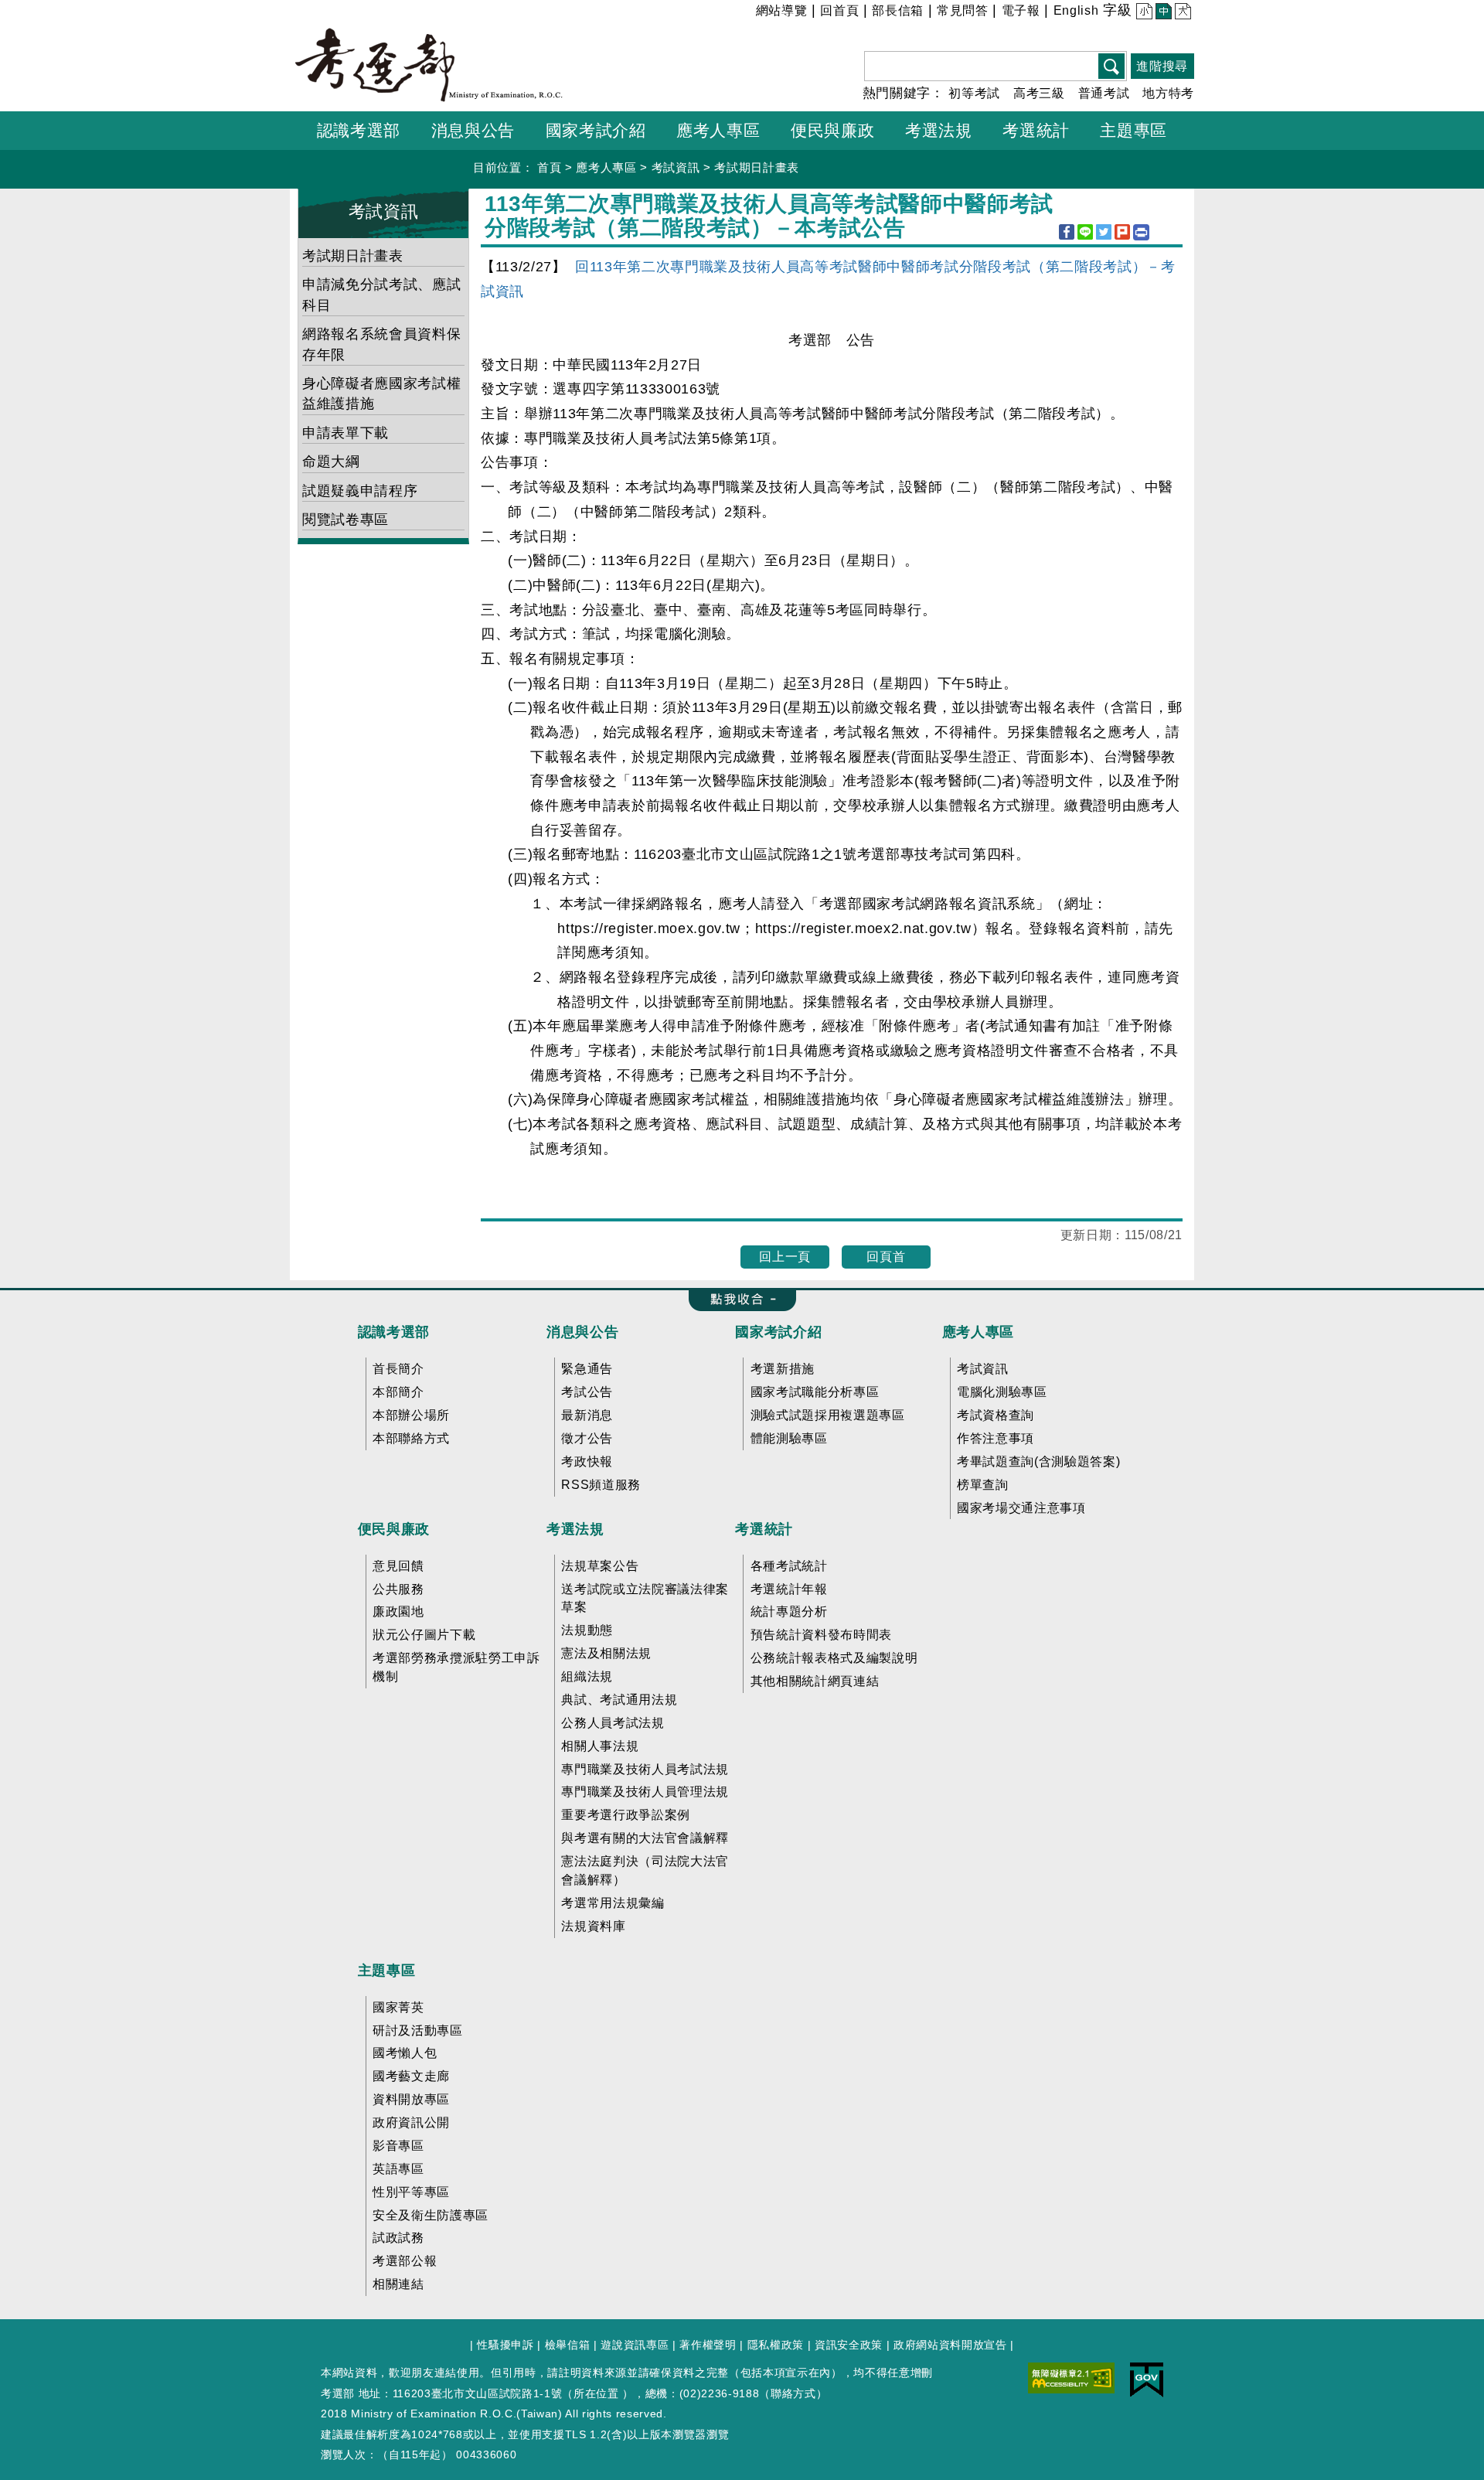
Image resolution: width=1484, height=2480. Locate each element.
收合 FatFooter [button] (738, 1300)
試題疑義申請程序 (360, 491)
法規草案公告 (600, 1566)
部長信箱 (898, 10)
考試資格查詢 (996, 1415)
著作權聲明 (708, 2345)
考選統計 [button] (1036, 130)
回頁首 (886, 1257)
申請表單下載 (345, 433)
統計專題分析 (789, 1611)
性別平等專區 (411, 2192)
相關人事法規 (600, 1746)
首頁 (549, 167)
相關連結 (398, 2284)
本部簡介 (398, 1392)
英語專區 (398, 2169)
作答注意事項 (996, 1438)
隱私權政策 (776, 2345)
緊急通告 (587, 1369)
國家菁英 (398, 2007)
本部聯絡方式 (411, 1438)
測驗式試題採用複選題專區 (828, 1415)
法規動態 (587, 1630)
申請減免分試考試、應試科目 (381, 295)
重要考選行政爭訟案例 (626, 1815)
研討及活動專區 (418, 2030)
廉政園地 (398, 1611)
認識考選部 (394, 1332)
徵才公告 (587, 1438)
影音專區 (398, 2146)
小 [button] (1143, 13)
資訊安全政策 (849, 2345)
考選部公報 (405, 2261)
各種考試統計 (789, 1566)
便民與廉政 (394, 1529)
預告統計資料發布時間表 (821, 1635)
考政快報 (587, 1461)
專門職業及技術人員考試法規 (645, 1769)
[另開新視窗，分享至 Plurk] (1122, 232)
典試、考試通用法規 (619, 1700)
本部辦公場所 (411, 1415)
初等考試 (974, 93)
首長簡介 (398, 1369)
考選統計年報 (789, 1589)
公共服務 (398, 1589)
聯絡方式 (793, 2393)
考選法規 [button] (939, 130)
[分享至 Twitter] (1104, 232)
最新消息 (587, 1415)
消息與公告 (582, 1332)
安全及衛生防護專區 (431, 2215)
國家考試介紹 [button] (596, 130)
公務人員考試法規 (613, 1723)
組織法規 (587, 1676)
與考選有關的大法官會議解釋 (645, 1838)
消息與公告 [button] (473, 130)
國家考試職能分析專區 (815, 1392)
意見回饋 (398, 1566)
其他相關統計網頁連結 (815, 1681)
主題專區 (387, 1971)
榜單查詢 (983, 1485)
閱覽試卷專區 (345, 520)
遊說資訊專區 (635, 2345)
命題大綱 (331, 462)
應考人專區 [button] (718, 130)
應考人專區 (606, 167)
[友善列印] (1141, 232)
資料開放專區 (411, 2099)
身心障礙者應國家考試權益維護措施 (381, 393)
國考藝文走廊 (411, 2076)
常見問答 (963, 10)
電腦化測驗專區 (1002, 1392)
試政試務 (398, 2238)
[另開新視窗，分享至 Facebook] (1067, 232)
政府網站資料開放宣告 (950, 2345)
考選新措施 (783, 1369)
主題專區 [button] (1133, 130)
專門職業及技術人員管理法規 (645, 1792)
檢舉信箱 (568, 2345)
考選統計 (764, 1529)
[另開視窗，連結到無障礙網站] (1071, 2377)
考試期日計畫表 (757, 167)
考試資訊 (676, 167)
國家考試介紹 (778, 1332)
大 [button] (1181, 13)
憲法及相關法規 (606, 1653)
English (1076, 10)
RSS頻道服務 (601, 1485)
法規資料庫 (593, 1926)
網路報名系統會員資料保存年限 (381, 344)
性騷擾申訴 (505, 2345)
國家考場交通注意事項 (1021, 1508)
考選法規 (575, 1529)
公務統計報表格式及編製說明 (834, 1658)
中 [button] (1162, 13)
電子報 (1021, 10)
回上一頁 (785, 1257)
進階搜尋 (1162, 66)
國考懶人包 (405, 2053)
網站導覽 (782, 10)
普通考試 (1104, 93)
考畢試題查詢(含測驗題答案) (1038, 1461)
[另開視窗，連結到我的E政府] (1147, 2380)
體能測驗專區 (789, 1438)
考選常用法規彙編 (613, 1903)
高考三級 (1039, 93)
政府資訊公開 (411, 2122)
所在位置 (596, 2393)
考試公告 (587, 1392)
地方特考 (1168, 93)
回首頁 (839, 10)
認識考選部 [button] (359, 130)
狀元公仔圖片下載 (424, 1635)
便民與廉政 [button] (832, 130)
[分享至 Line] (1085, 232)
